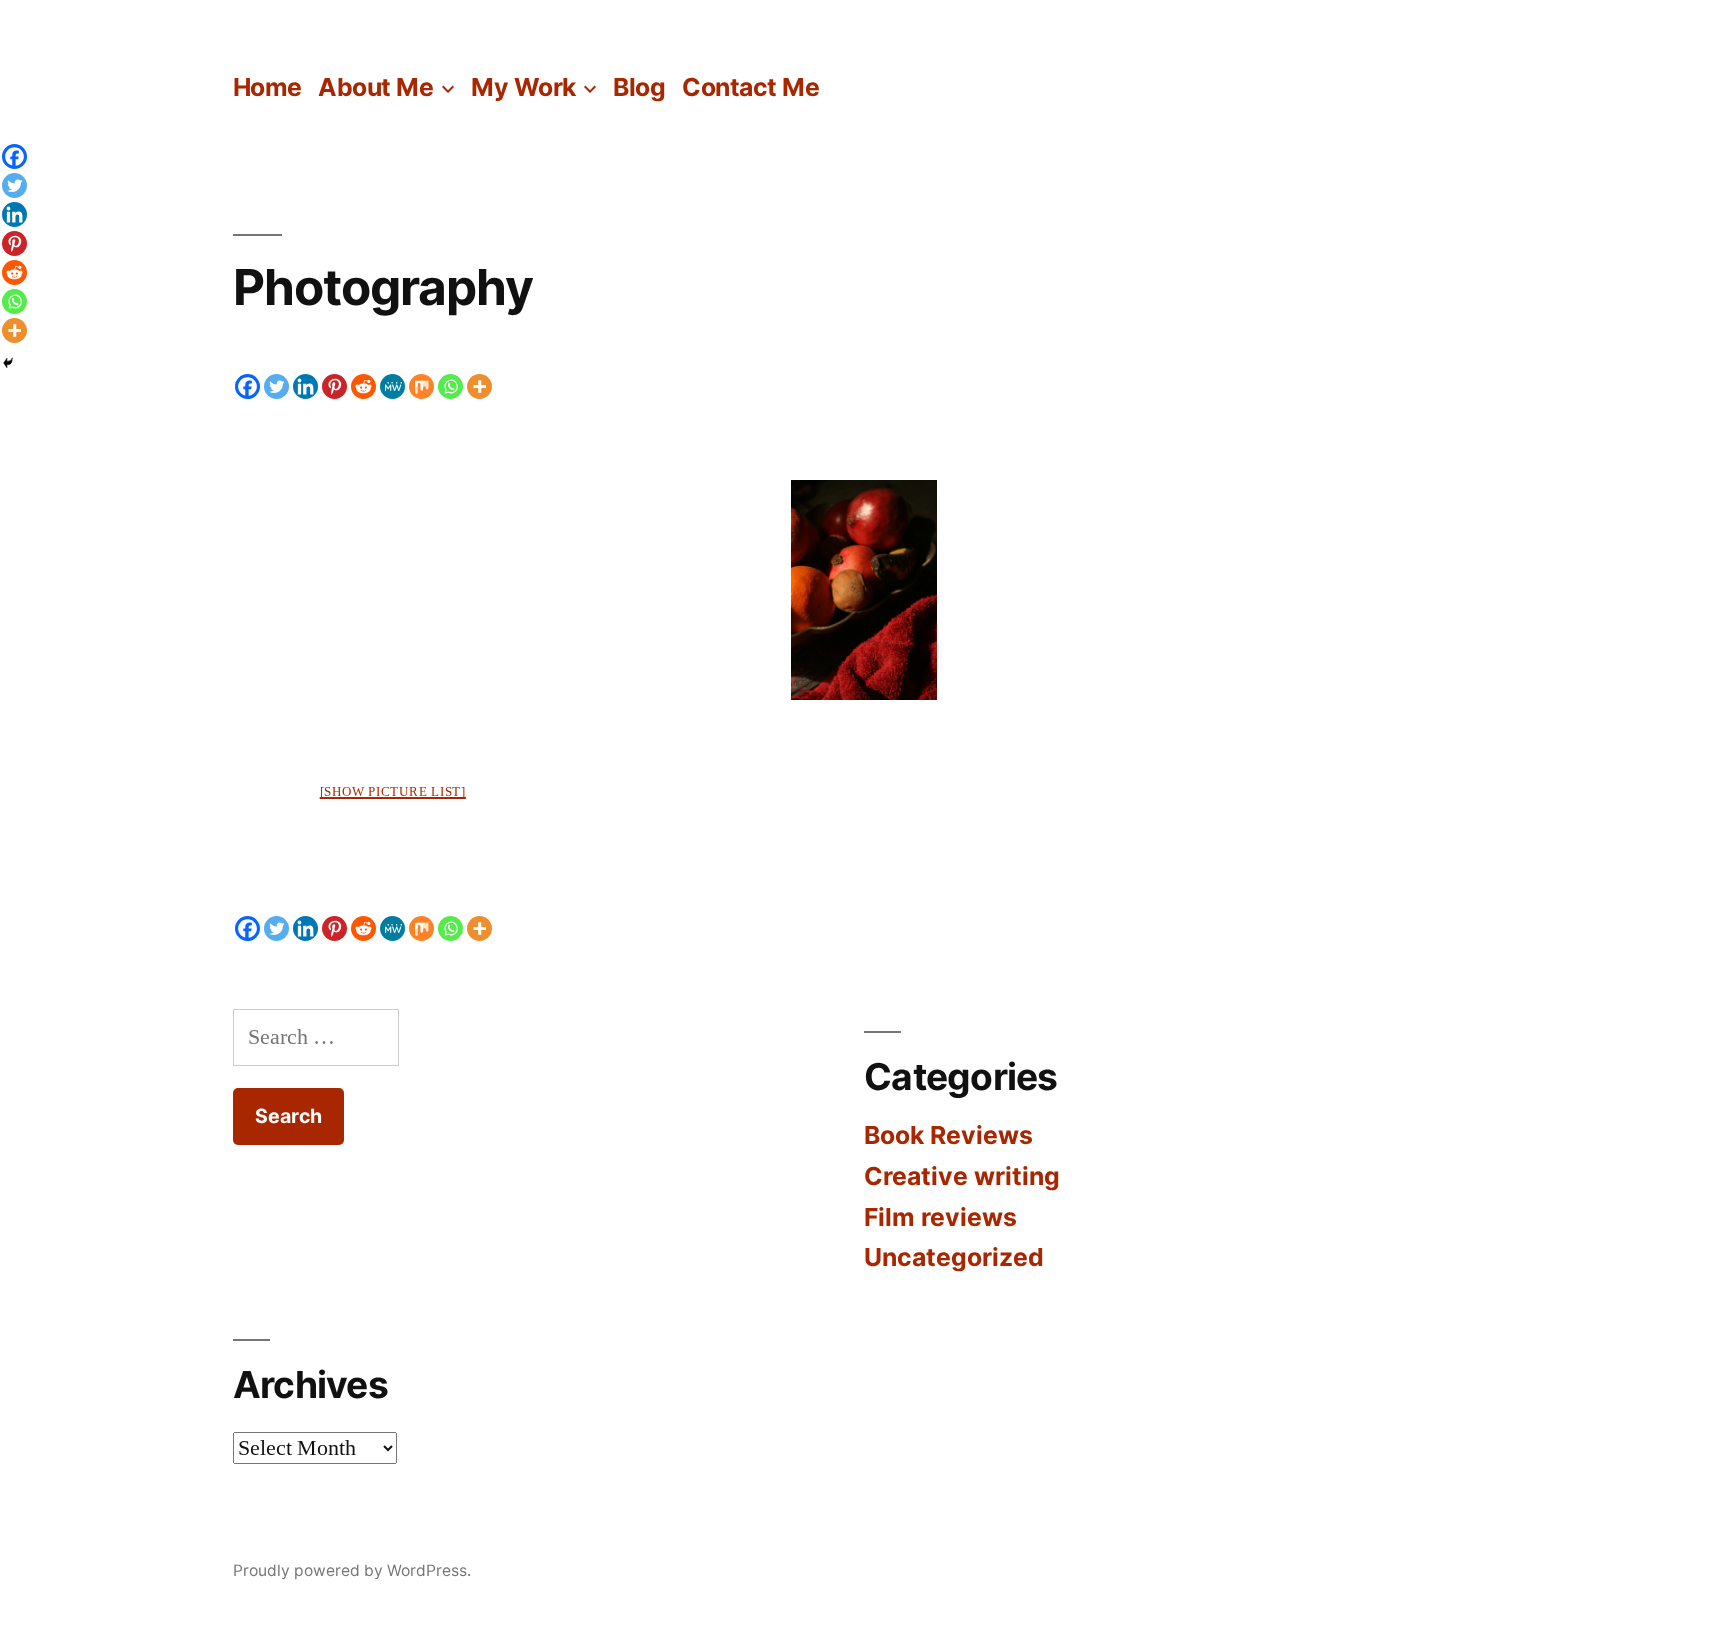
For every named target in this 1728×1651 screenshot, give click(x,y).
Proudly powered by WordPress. (352, 1570)
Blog (639, 87)
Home (267, 87)
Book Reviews (948, 1135)
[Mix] (421, 386)
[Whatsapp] (450, 386)
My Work (523, 87)
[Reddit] (363, 386)
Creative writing (962, 1176)
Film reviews (940, 1217)
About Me (375, 87)
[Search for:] (316, 1037)
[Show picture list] (393, 792)
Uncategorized (954, 1257)
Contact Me (750, 87)
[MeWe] (392, 386)
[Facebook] (247, 386)
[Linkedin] (305, 386)
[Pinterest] (334, 386)
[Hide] (8, 363)
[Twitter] (276, 386)
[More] (479, 386)
